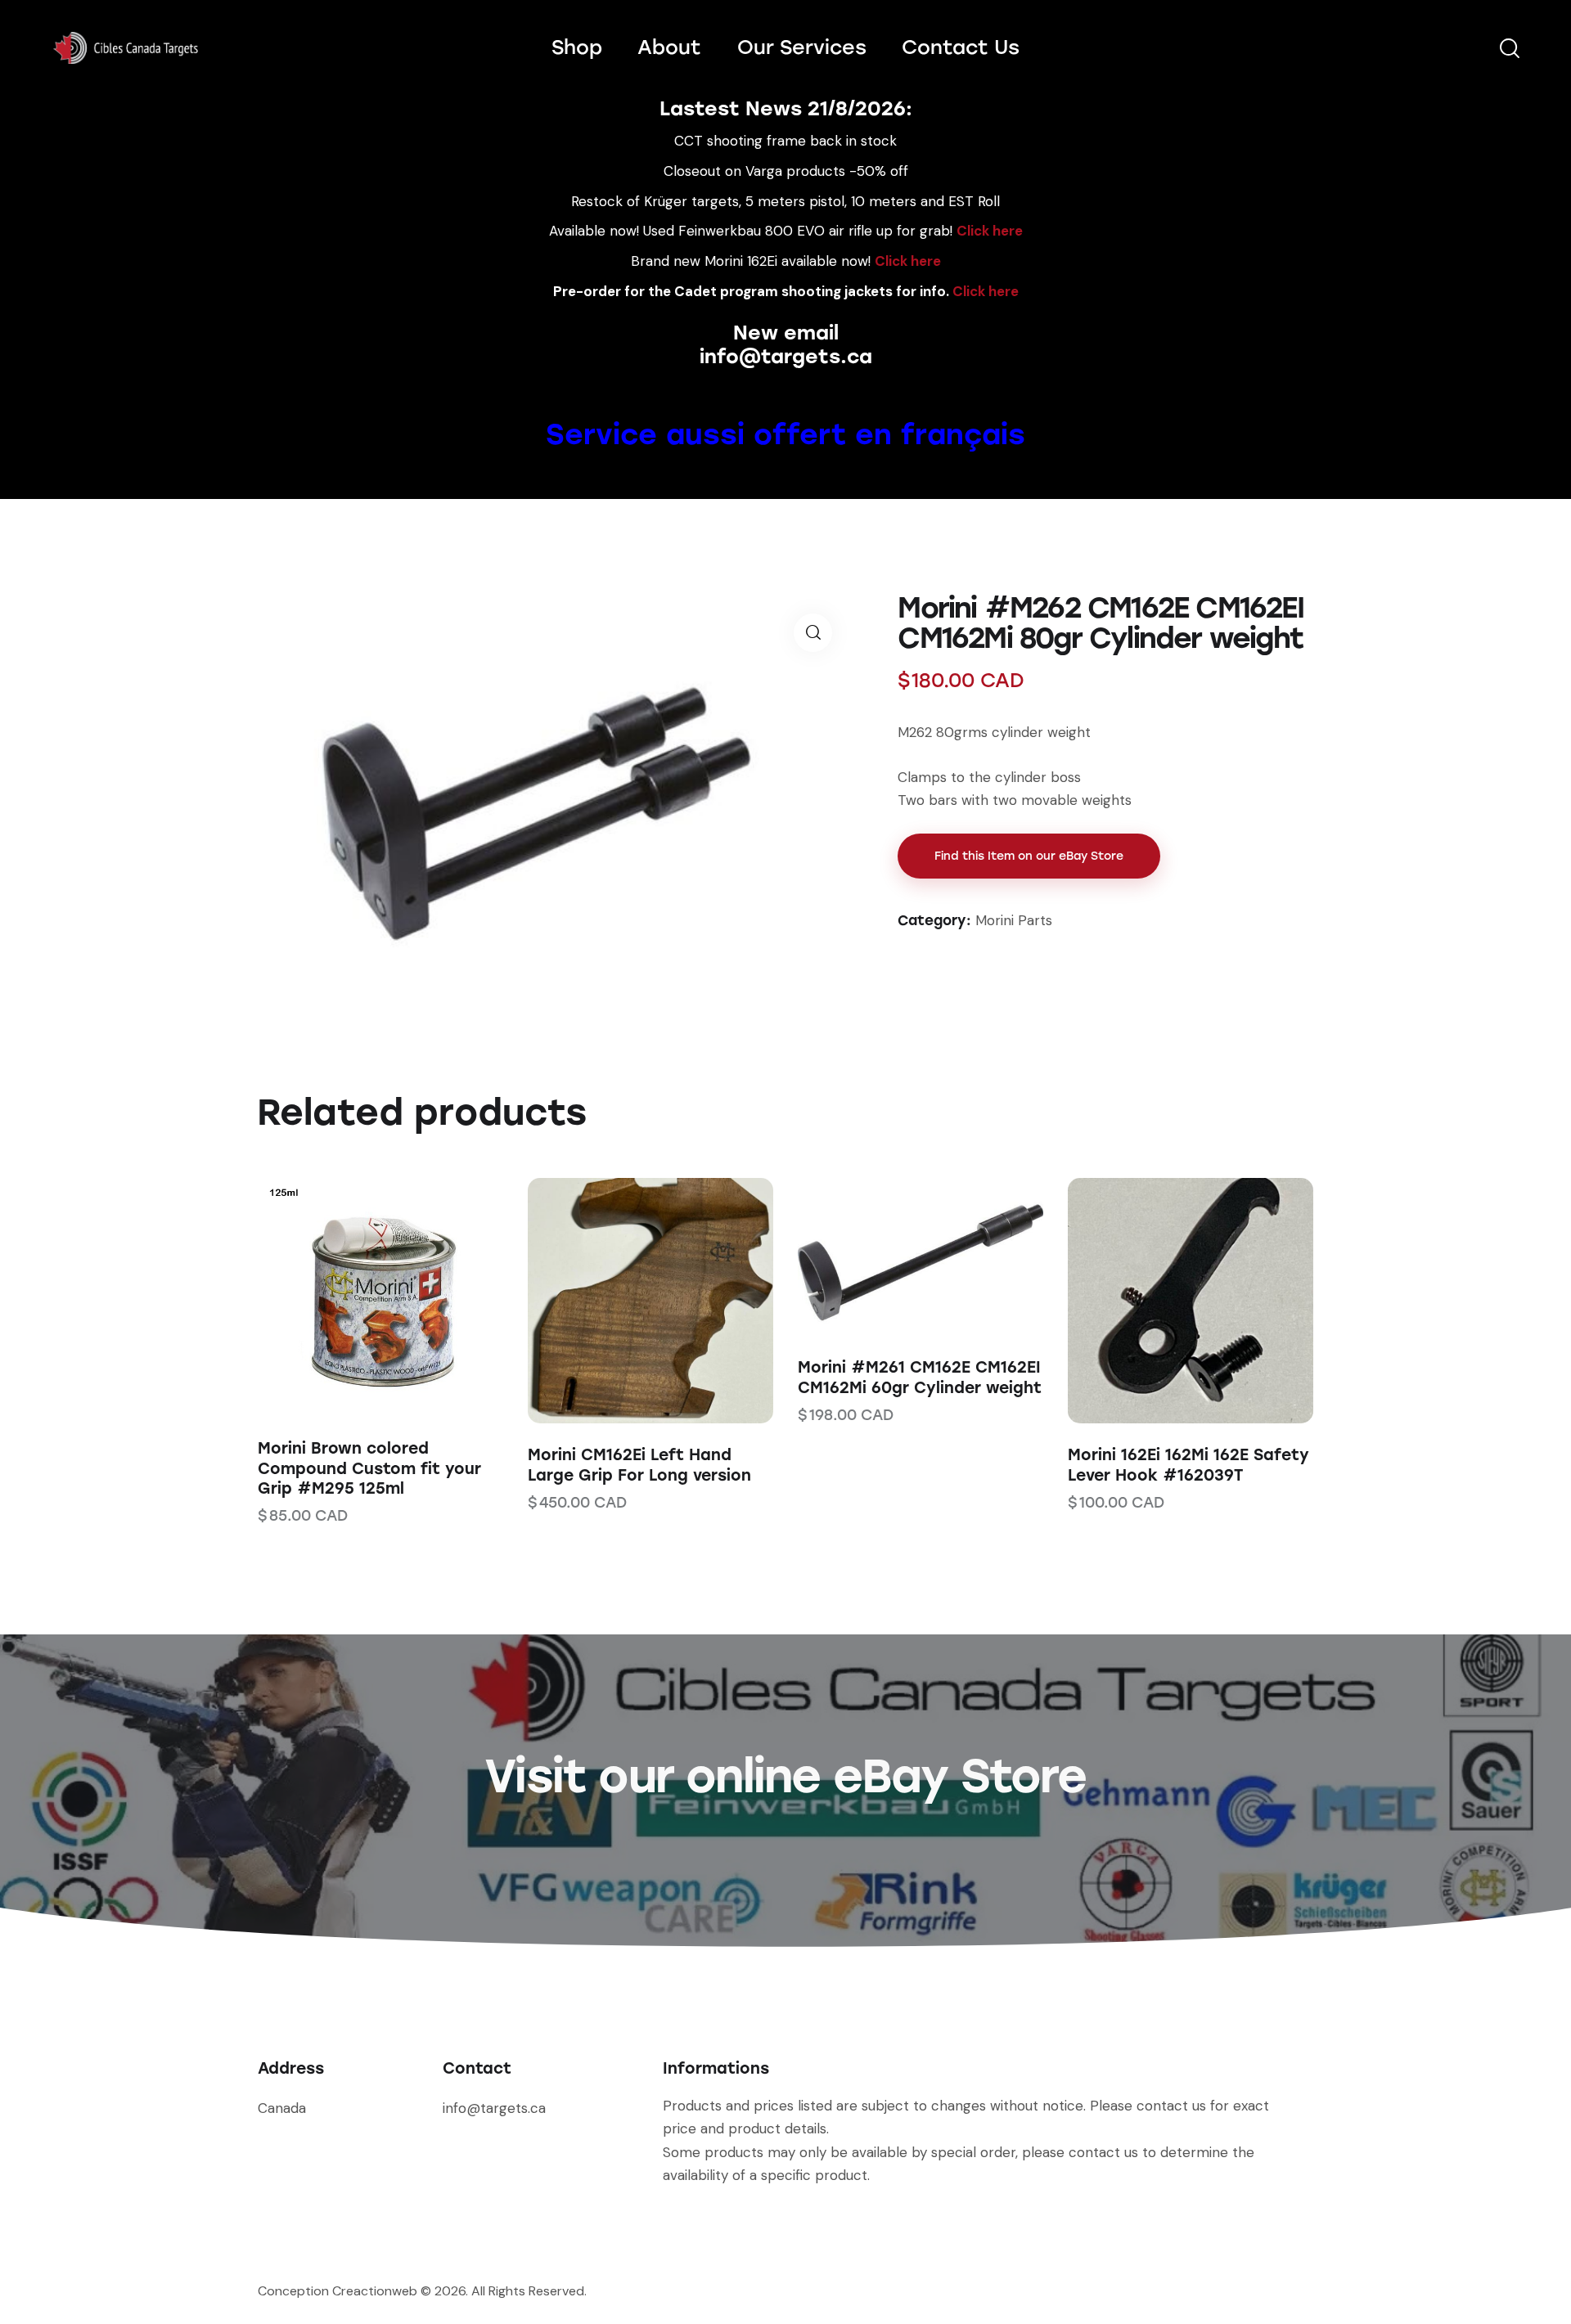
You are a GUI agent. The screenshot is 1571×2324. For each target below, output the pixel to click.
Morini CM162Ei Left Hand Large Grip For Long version (639, 1465)
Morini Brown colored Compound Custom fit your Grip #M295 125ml (369, 1468)
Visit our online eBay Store (785, 1776)
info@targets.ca (786, 356)
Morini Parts (1014, 920)
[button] (358, 1298)
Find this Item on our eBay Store (1029, 856)
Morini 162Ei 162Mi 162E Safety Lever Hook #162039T (1188, 1465)
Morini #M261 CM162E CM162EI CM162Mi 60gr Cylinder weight (920, 1378)
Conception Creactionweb (338, 2291)
